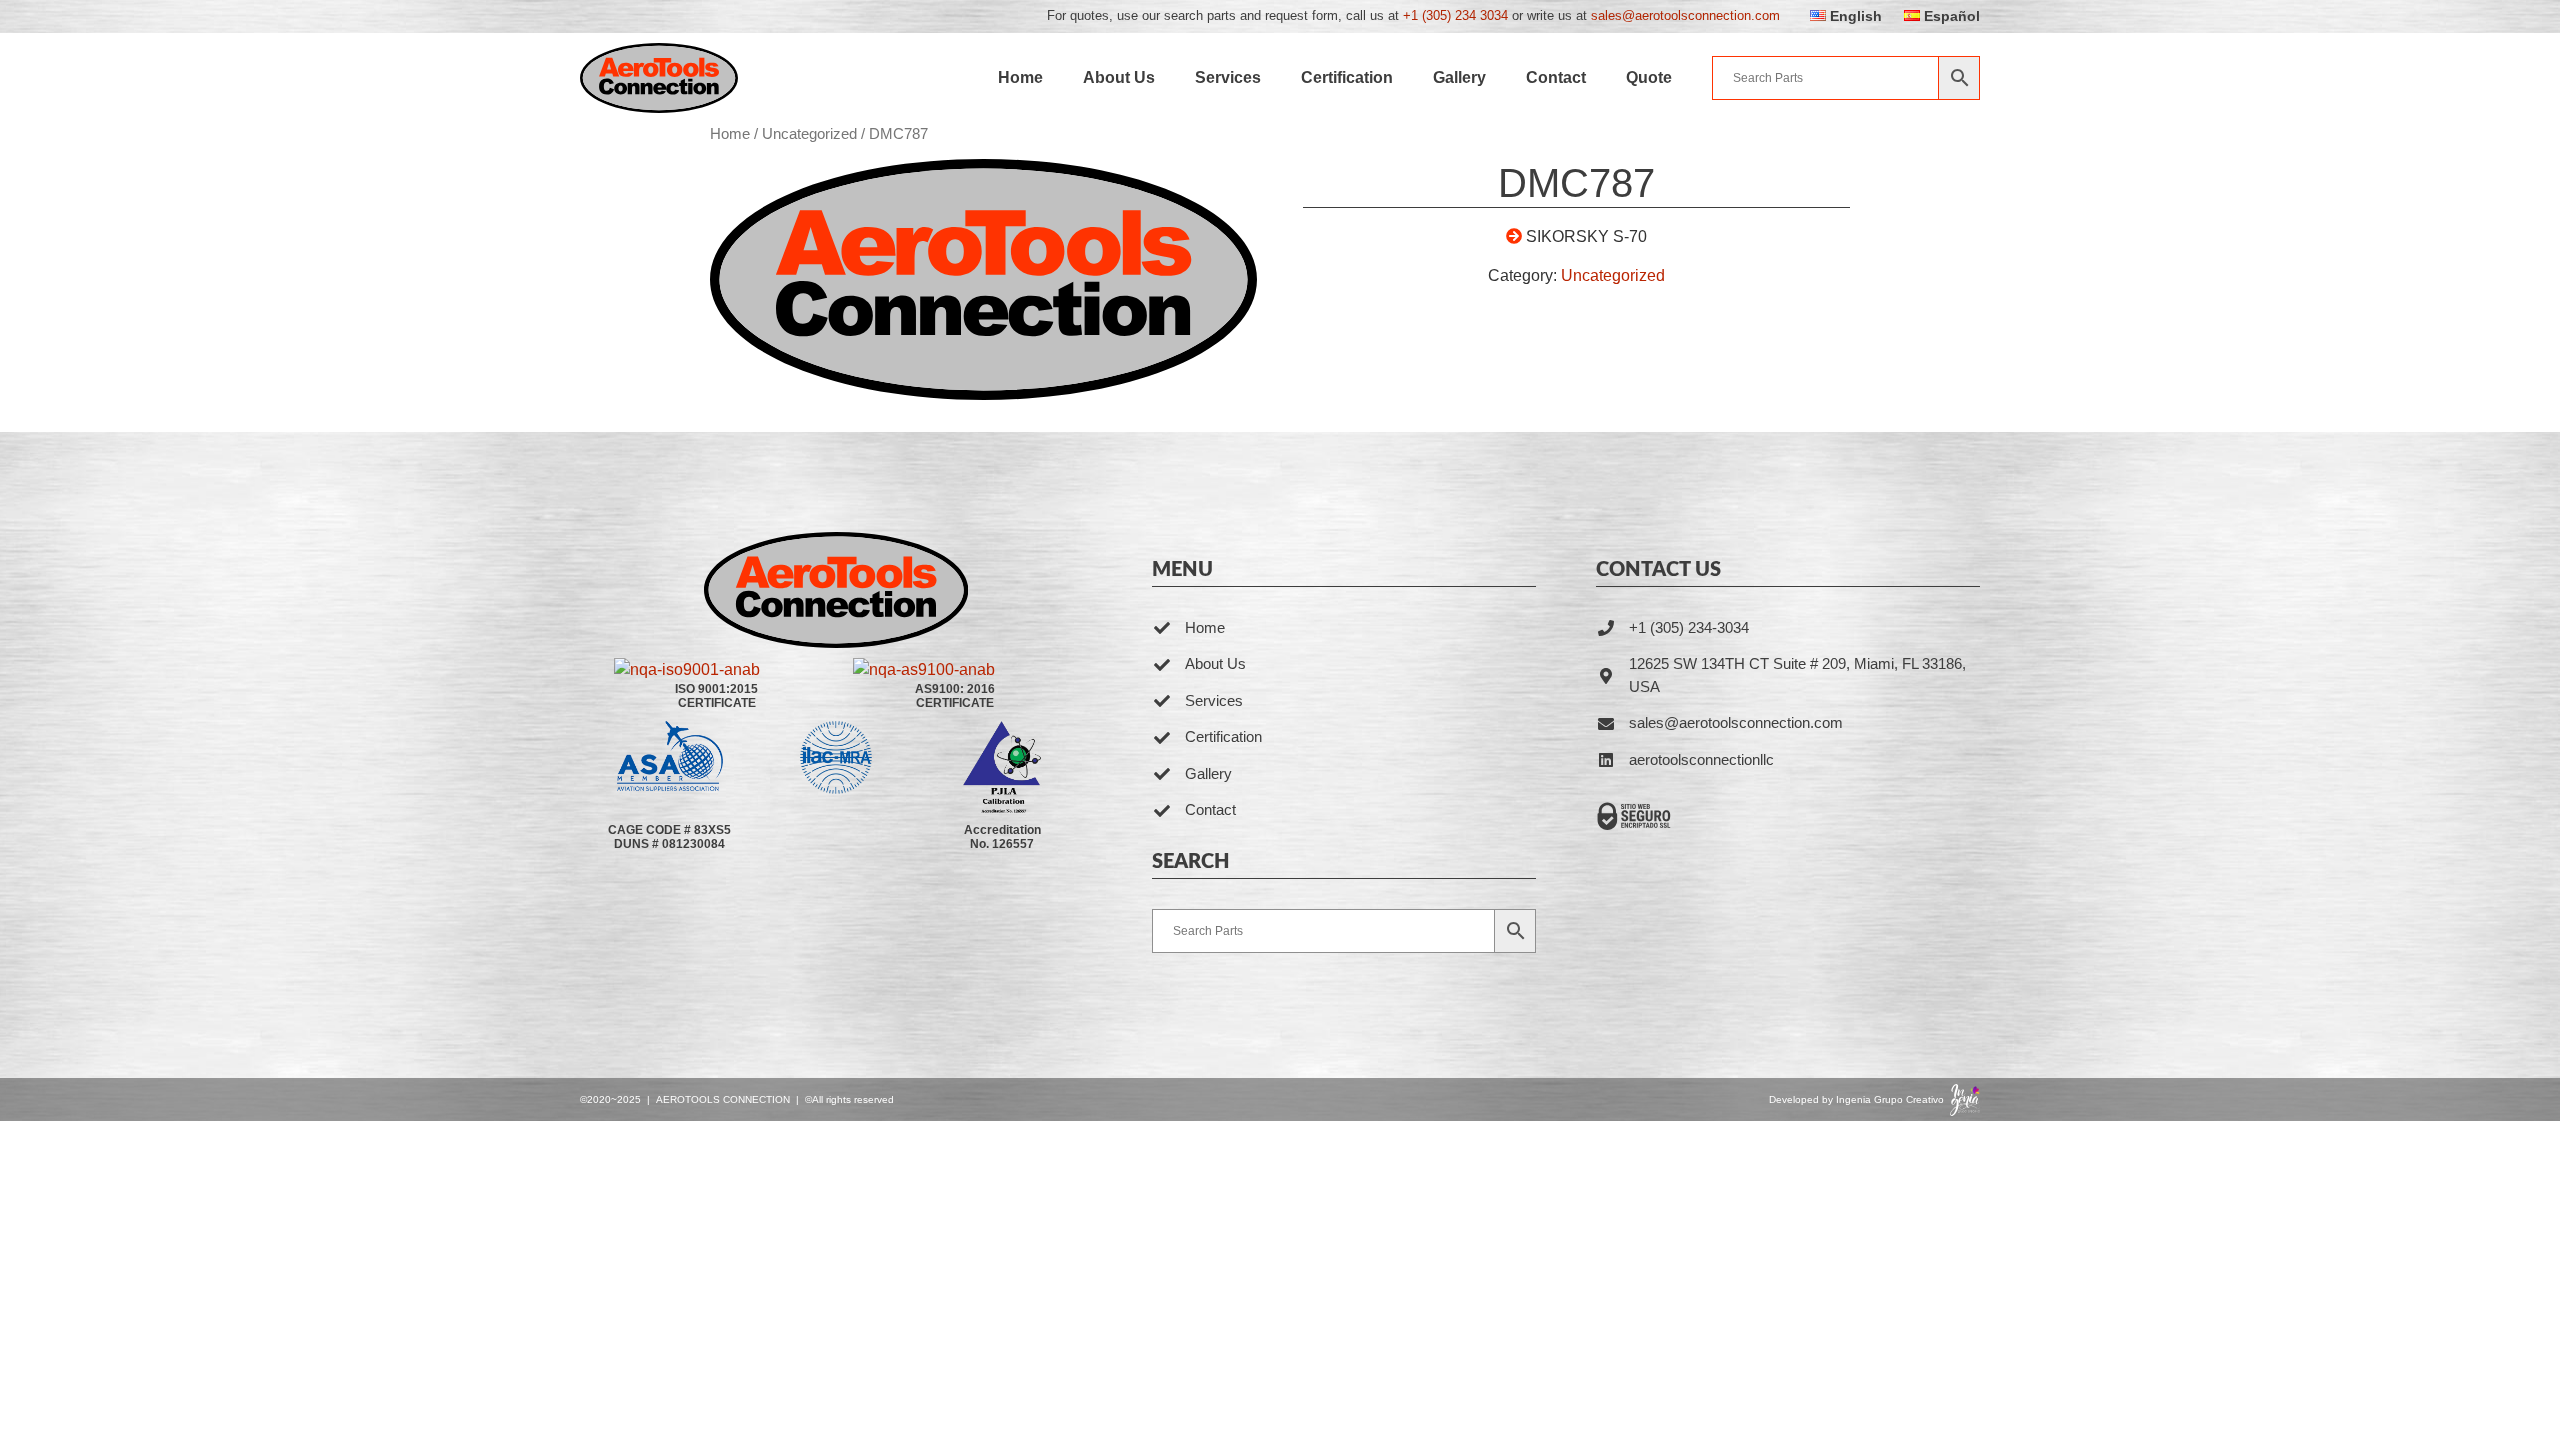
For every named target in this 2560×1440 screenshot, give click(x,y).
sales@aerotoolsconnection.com (1685, 15)
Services (1228, 77)
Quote (1649, 77)
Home (1020, 77)
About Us (1119, 77)
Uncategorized (809, 134)
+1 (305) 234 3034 (1455, 15)
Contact (1556, 77)
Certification (1347, 77)
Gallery (1459, 77)
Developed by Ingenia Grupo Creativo (1856, 1099)
